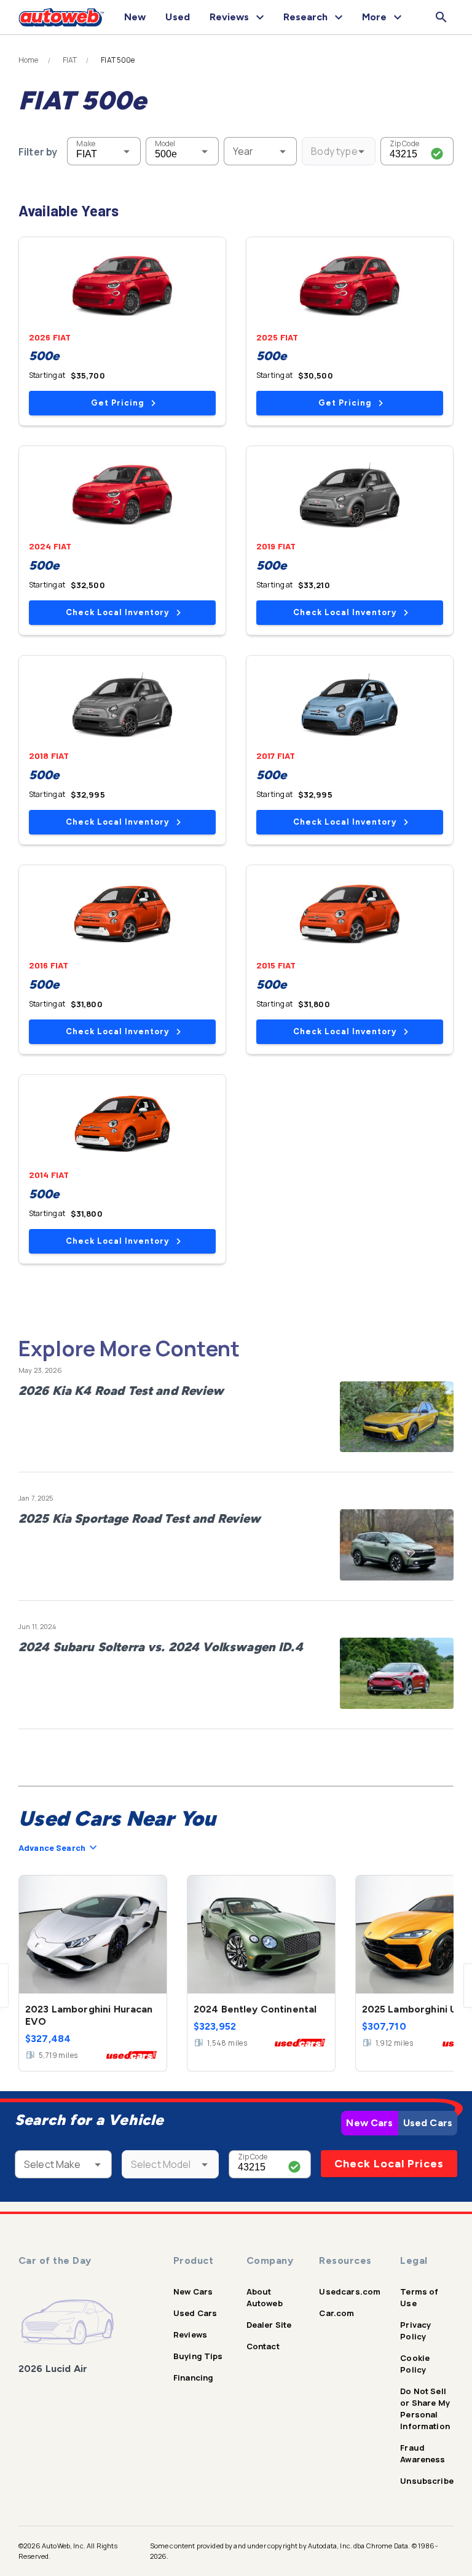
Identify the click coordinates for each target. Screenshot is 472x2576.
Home (29, 60)
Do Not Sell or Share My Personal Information (425, 2409)
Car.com (336, 2313)
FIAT (70, 60)
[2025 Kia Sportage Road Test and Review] (397, 1545)
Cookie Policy (415, 2364)
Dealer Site (269, 2325)
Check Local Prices (389, 2164)
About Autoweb (265, 2297)
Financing (193, 2378)
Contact (263, 2346)
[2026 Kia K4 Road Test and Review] (397, 1417)
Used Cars (428, 2123)
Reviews (190, 2334)
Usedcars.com (350, 2291)
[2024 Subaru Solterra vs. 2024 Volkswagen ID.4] (397, 1673)
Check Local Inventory (117, 612)
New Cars (369, 2123)
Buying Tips (198, 2356)
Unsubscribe (427, 2481)
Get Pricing (117, 403)
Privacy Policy (415, 2331)
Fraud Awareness (423, 2453)
